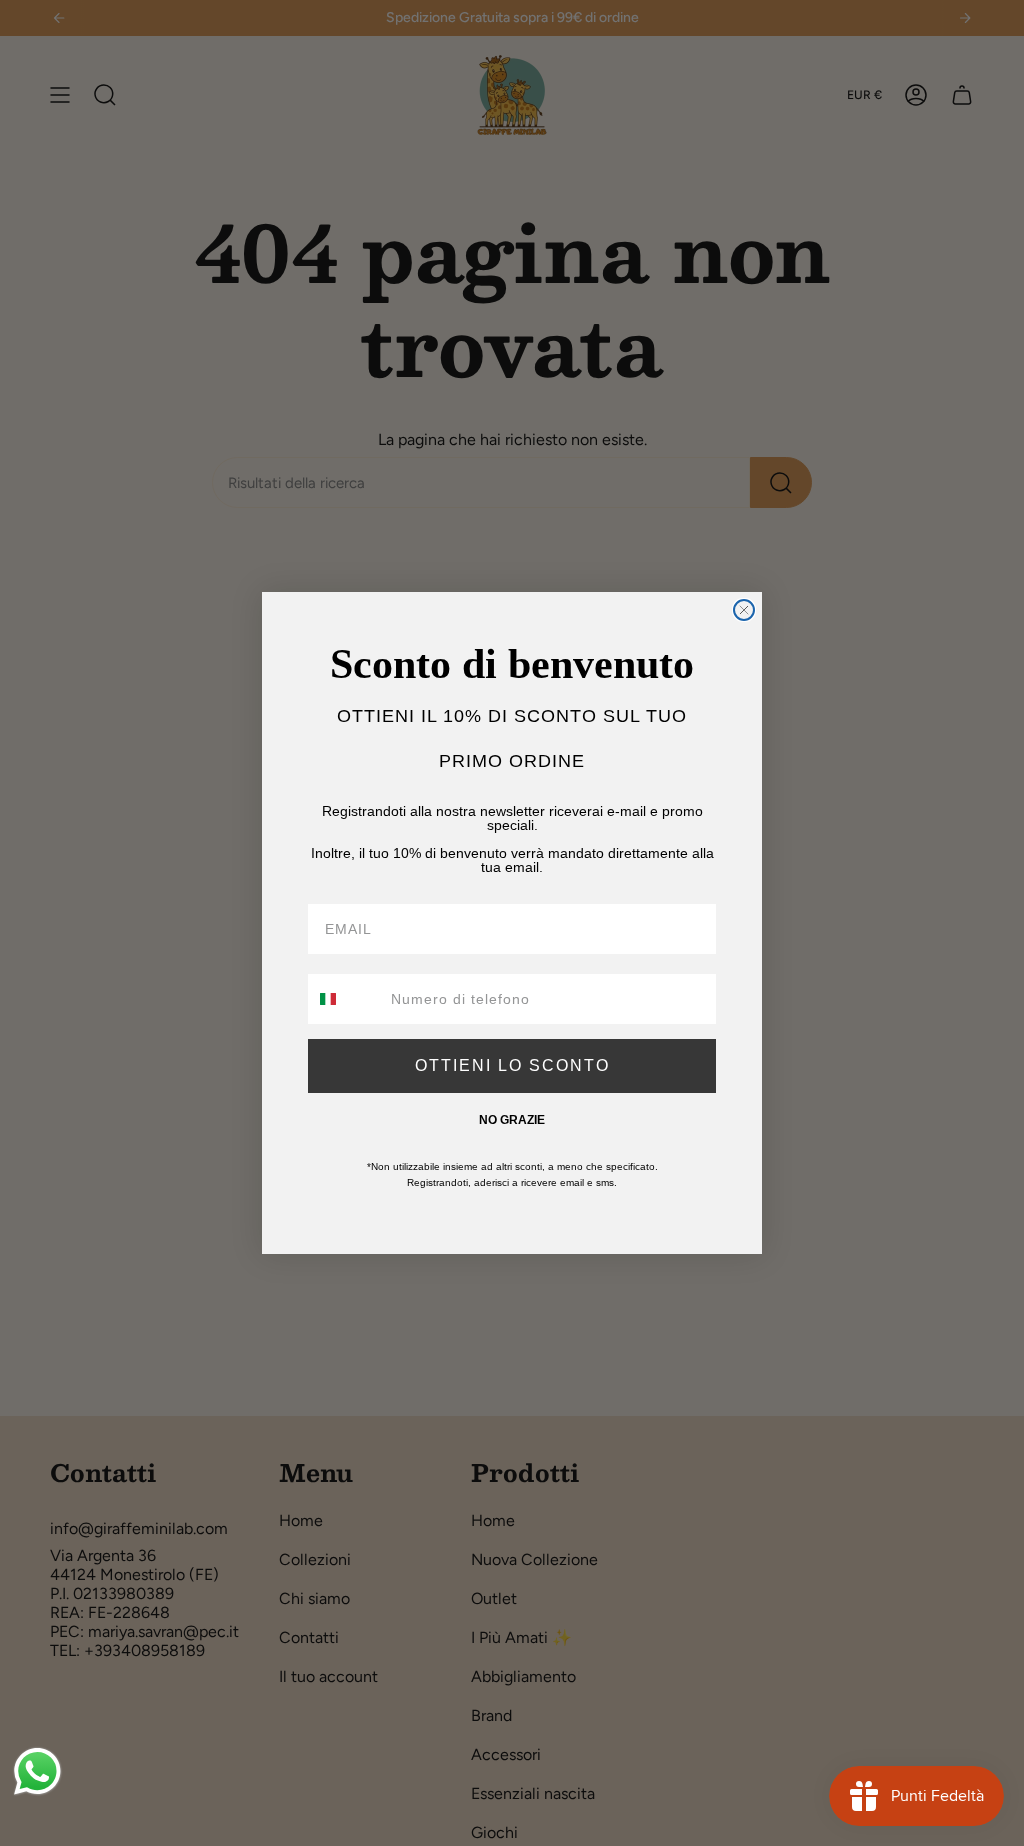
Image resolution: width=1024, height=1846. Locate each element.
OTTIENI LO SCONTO (512, 1065)
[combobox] (345, 999)
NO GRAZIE (512, 1120)
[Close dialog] (744, 610)
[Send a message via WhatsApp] (37, 1771)
